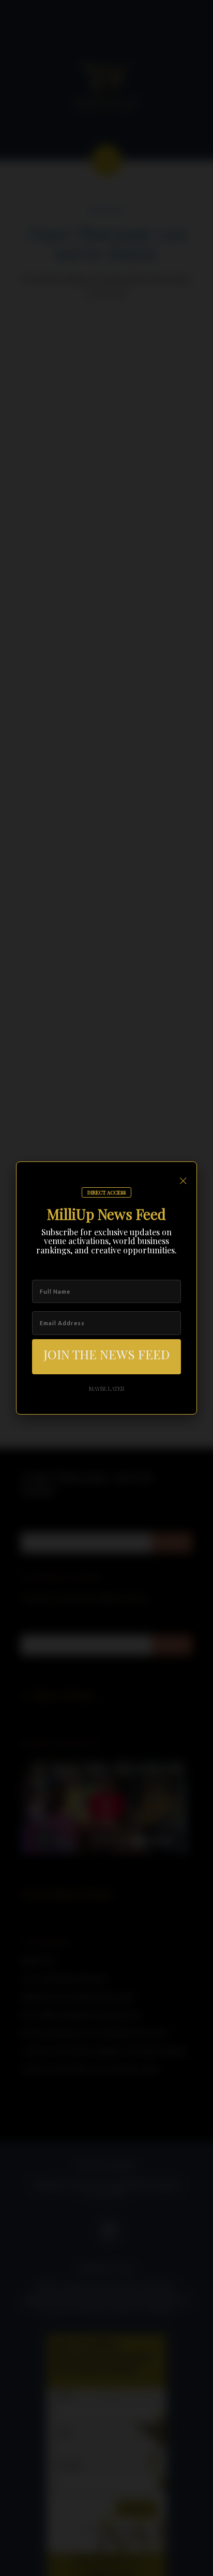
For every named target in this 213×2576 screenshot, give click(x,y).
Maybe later (107, 1388)
